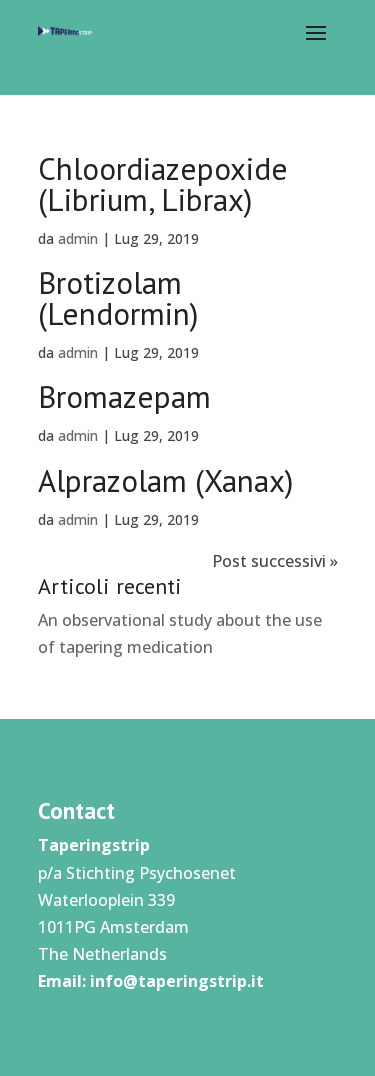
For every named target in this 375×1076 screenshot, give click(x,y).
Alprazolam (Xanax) (165, 480)
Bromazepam (124, 396)
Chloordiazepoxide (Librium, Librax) (163, 184)
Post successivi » (275, 561)
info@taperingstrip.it (177, 981)
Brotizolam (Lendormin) (118, 298)
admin (78, 238)
